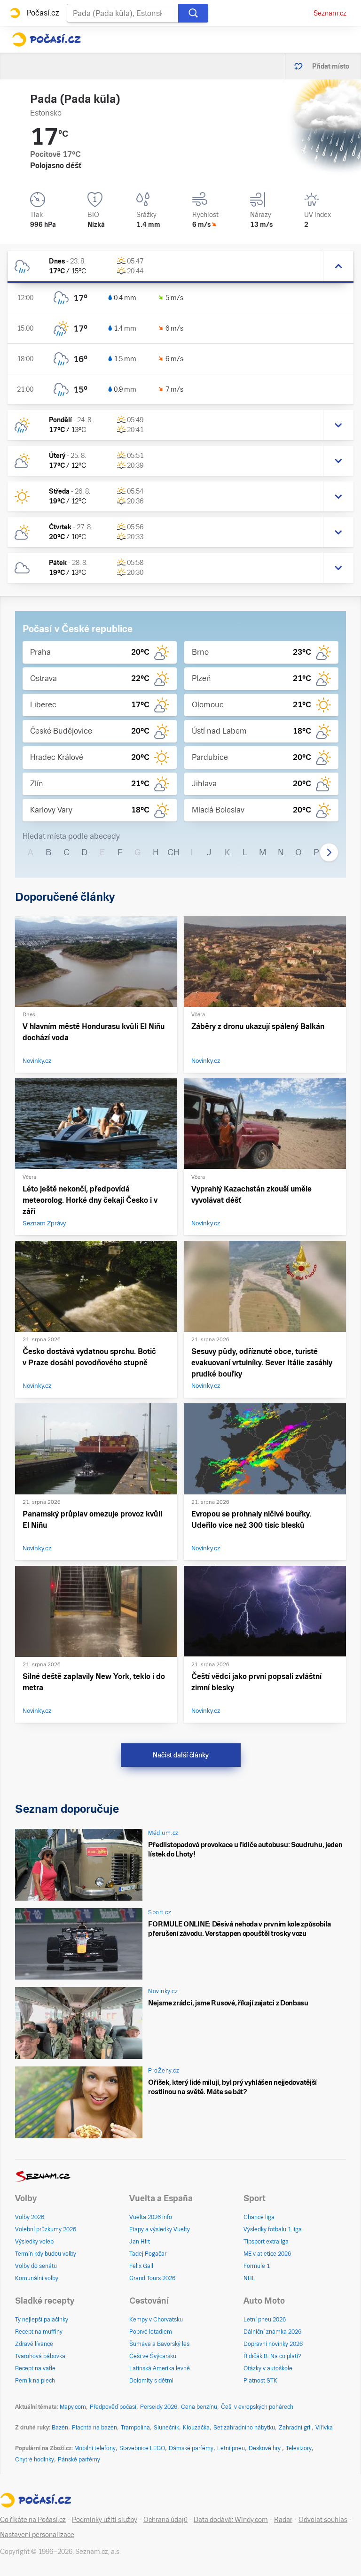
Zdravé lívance (34, 2344)
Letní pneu (231, 2448)
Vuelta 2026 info (151, 2217)
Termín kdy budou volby (46, 2254)
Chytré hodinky (35, 2460)
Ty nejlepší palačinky (42, 2320)
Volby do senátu (36, 2266)
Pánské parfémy (79, 2460)
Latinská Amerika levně (160, 2368)
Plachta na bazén (94, 2428)
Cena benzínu (199, 2407)
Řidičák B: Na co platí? (272, 2356)
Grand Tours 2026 (152, 2278)
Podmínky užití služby (105, 2520)
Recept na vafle (35, 2368)
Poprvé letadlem (151, 2332)
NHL (249, 2278)
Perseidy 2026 (159, 2407)
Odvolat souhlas (323, 2520)
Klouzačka (196, 2428)
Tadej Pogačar (148, 2254)
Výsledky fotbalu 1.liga (273, 2229)
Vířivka (324, 2428)
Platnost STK (260, 2381)
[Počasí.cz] (46, 39)
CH (173, 852)
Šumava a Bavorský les (159, 2344)
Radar (283, 2520)
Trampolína (135, 2428)
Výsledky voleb (34, 2242)
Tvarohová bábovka (40, 2356)
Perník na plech (35, 2381)
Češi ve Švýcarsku (153, 2356)
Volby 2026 (30, 2217)
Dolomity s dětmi (151, 2381)
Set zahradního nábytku (244, 2428)
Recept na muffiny (39, 2332)
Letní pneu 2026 (265, 2320)
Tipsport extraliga (266, 2242)
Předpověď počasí (113, 2407)
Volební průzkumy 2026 (46, 2229)
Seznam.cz (330, 13)
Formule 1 (257, 2266)
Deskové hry (265, 2448)
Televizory (299, 2448)
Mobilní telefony (95, 2448)
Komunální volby (37, 2278)
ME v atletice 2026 (267, 2254)
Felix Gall (141, 2266)
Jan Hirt (140, 2242)
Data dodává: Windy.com (231, 2520)
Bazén (60, 2428)
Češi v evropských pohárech (257, 2407)
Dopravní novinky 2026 (273, 2344)
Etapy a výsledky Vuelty (160, 2229)
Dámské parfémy (191, 2448)
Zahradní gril (295, 2428)
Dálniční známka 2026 (272, 2332)
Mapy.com (73, 2407)
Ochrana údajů (165, 2520)
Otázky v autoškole (268, 2368)
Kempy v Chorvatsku (156, 2320)
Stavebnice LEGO (142, 2448)
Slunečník (166, 2428)
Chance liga (259, 2217)
